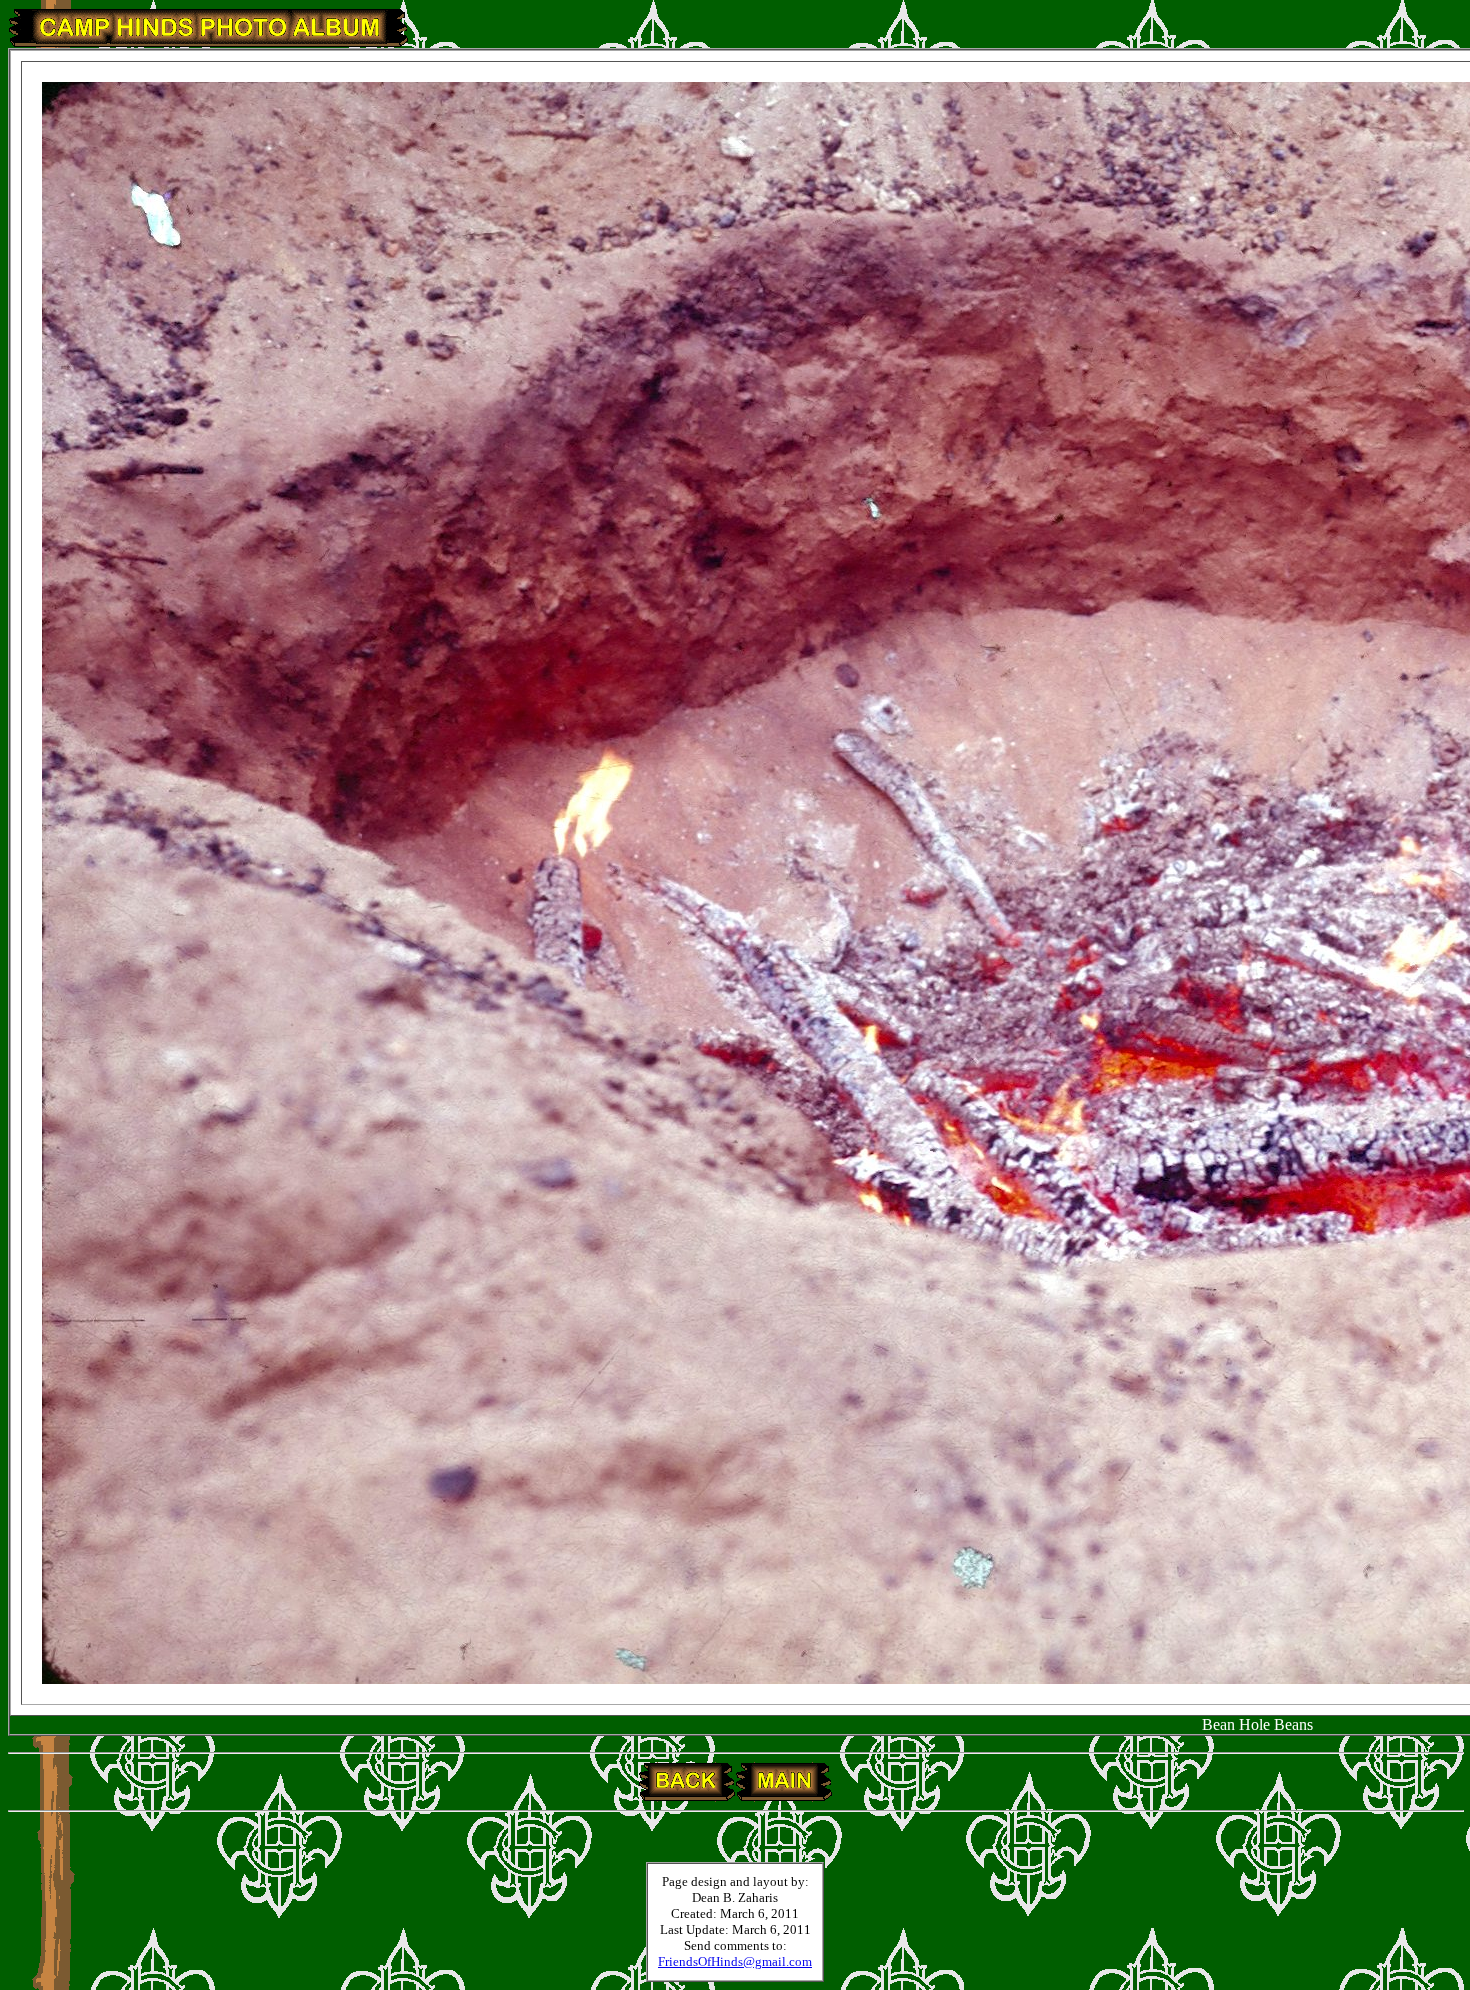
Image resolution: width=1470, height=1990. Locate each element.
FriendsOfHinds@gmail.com (735, 1961)
